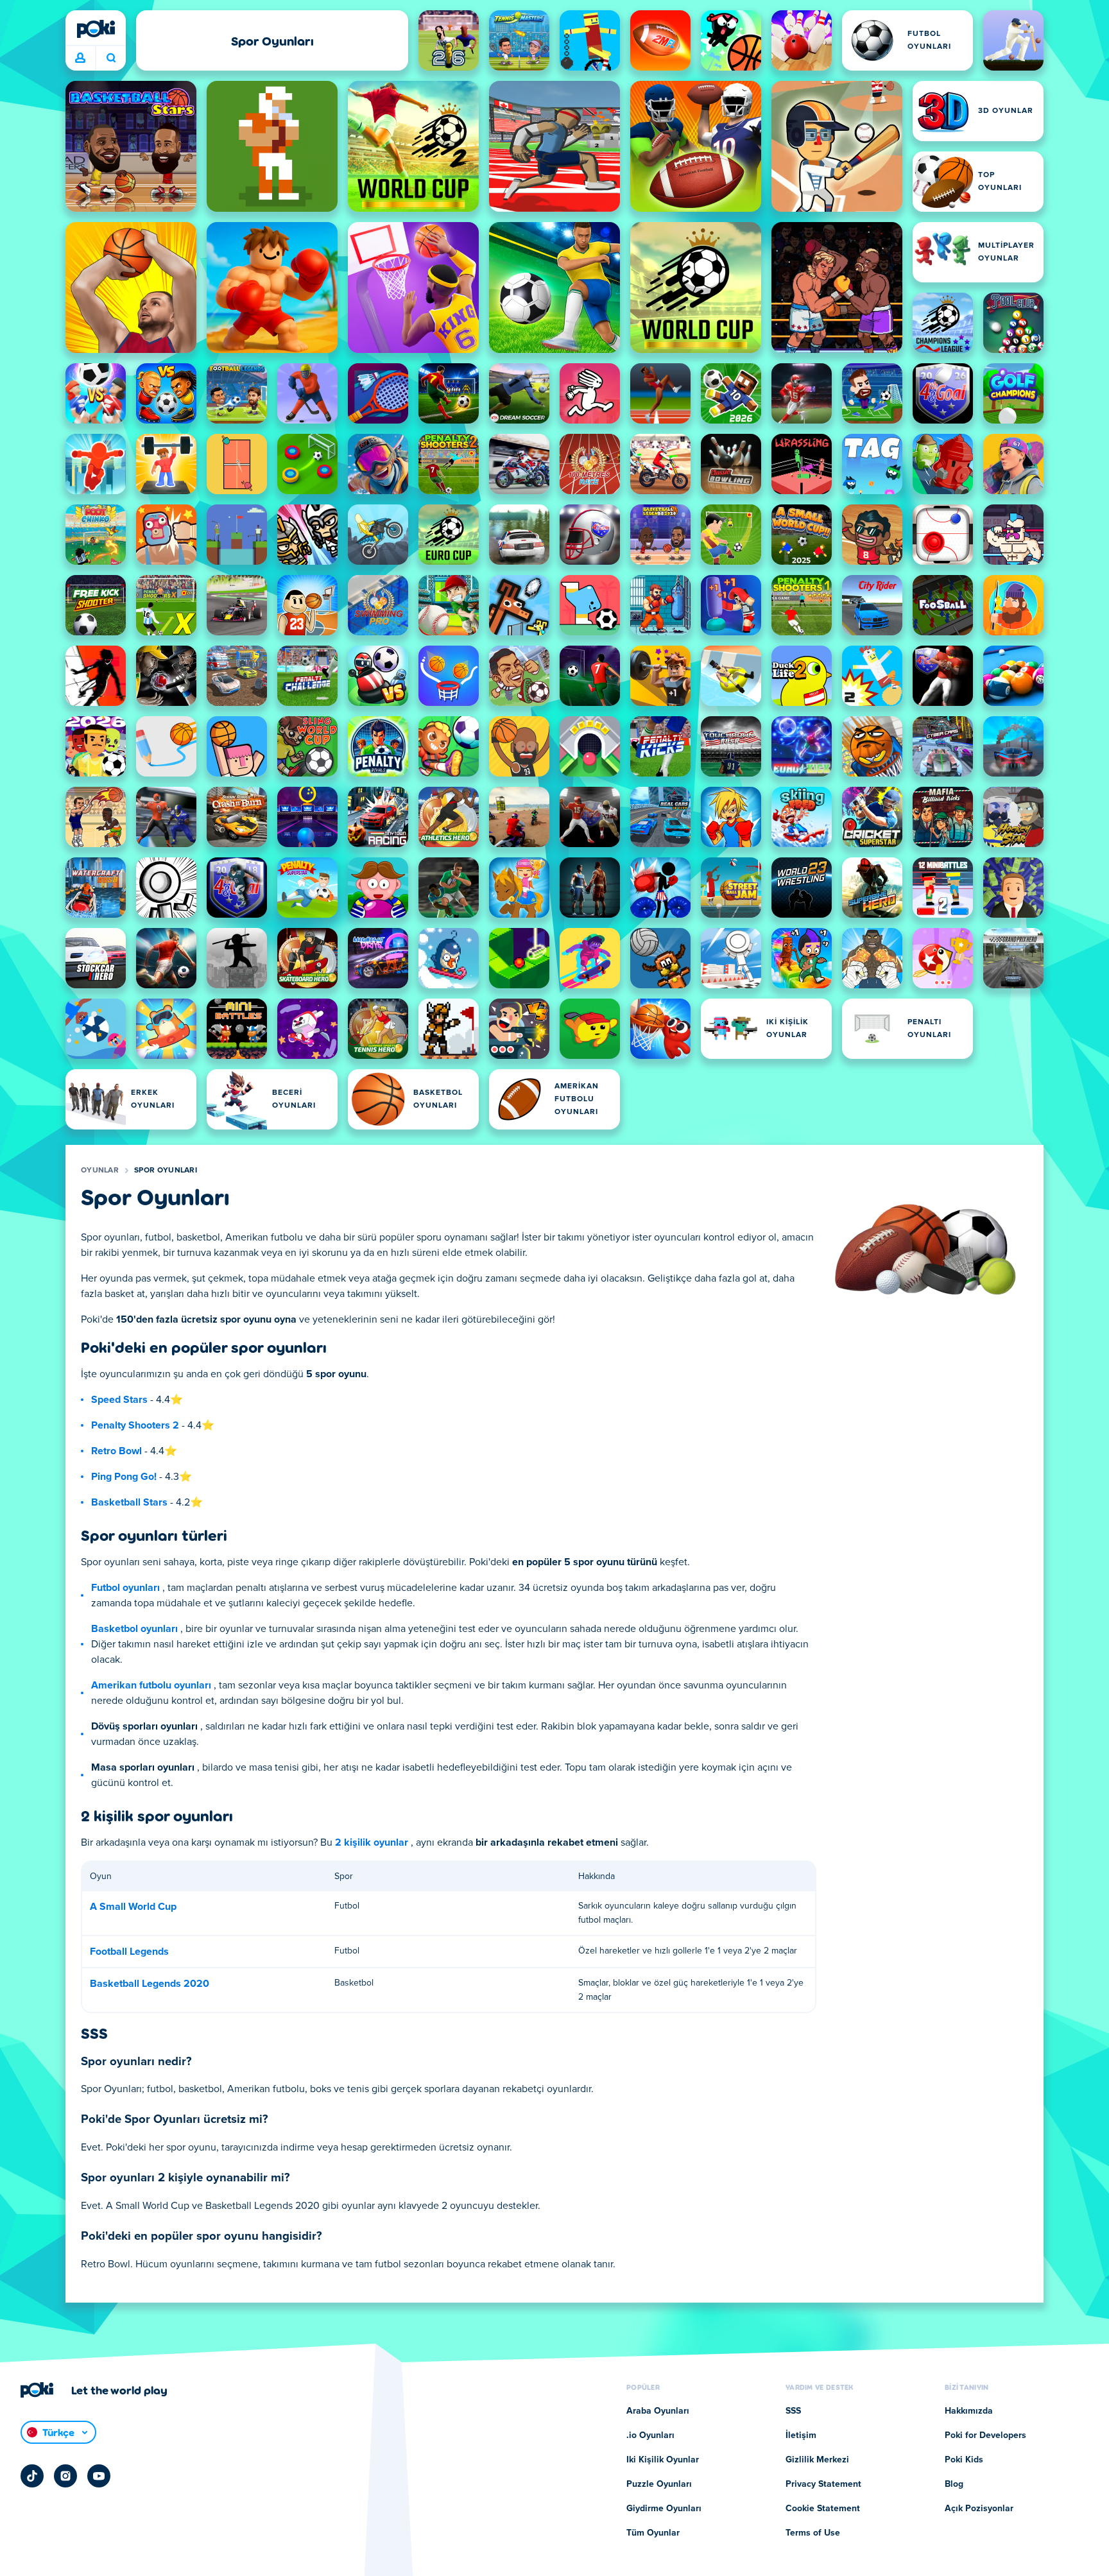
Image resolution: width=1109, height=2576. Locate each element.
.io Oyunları (650, 2435)
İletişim (801, 2435)
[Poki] (96, 29)
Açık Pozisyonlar (979, 2509)
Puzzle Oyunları (659, 2484)
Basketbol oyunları (134, 1629)
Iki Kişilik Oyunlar (663, 2460)
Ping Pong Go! (124, 1477)
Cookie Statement (823, 2509)
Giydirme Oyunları (664, 2509)
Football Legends (129, 1952)
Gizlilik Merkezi (817, 2460)
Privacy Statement (823, 2484)
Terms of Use (813, 2533)
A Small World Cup (133, 1907)
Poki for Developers (985, 2435)
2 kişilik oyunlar (372, 1842)
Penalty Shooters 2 (135, 1425)
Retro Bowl (116, 1451)
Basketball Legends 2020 (150, 1984)
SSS (793, 2411)
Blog (954, 2484)
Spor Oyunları (166, 1171)
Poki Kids (964, 2460)
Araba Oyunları (658, 2411)
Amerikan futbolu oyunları (151, 1685)
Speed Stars (119, 1400)
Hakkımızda (969, 2411)
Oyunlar (100, 1171)
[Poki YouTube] (99, 2476)
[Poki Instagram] (65, 2476)
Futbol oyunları (125, 1588)
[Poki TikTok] (32, 2476)
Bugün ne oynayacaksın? (111, 58)
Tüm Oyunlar (653, 2533)
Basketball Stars (129, 1502)
